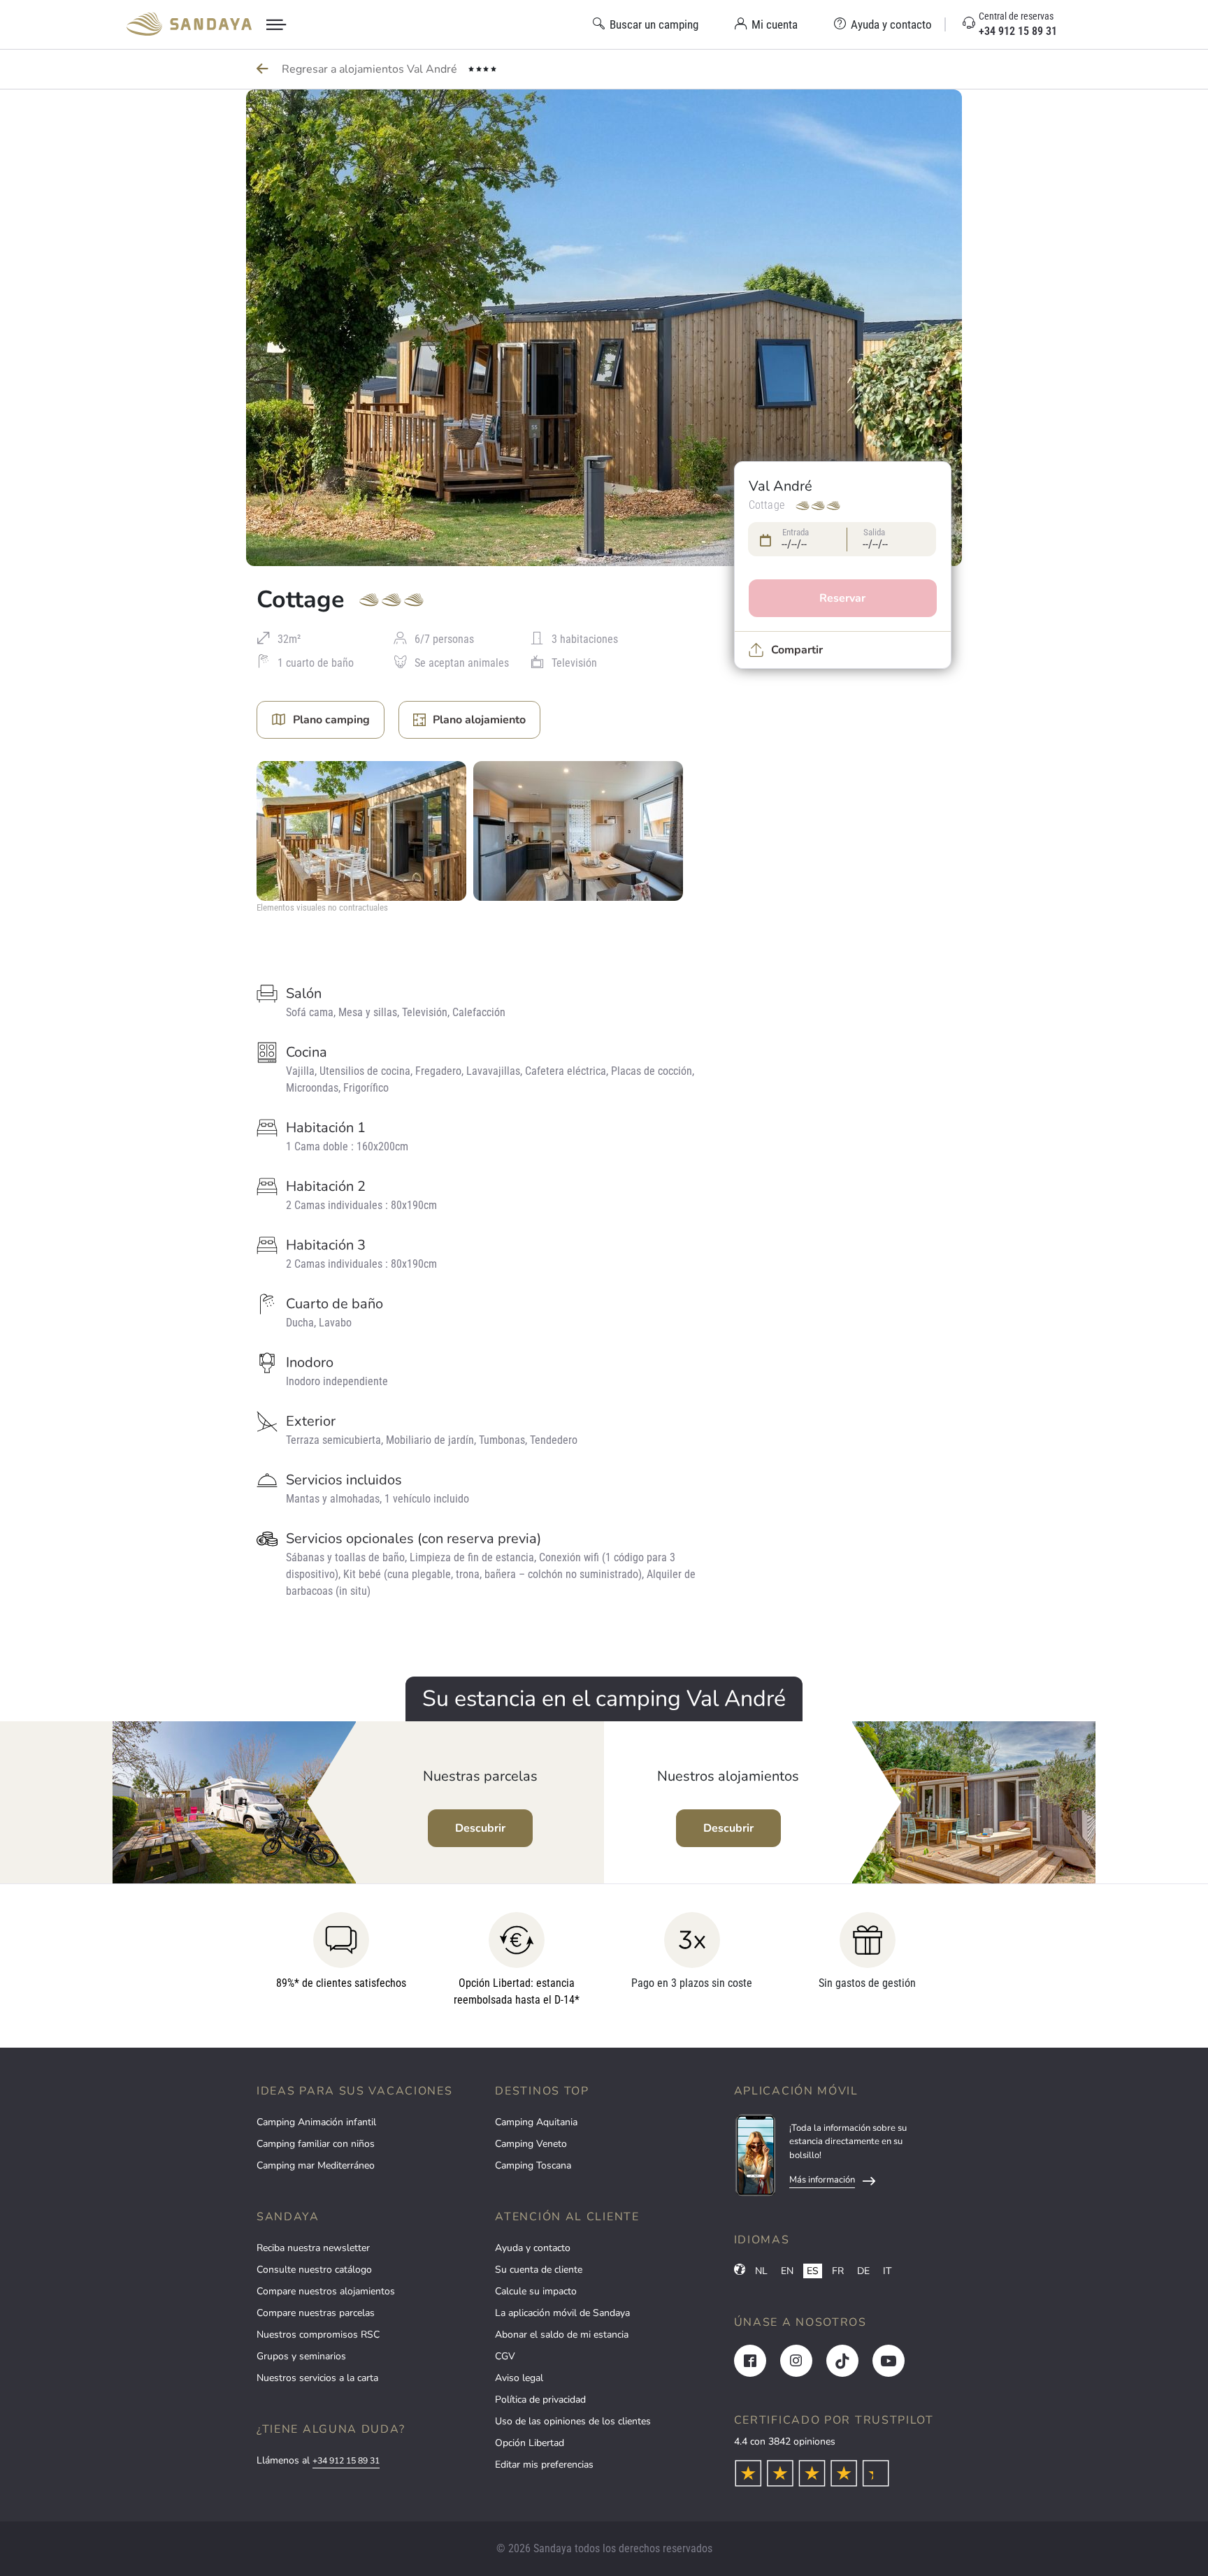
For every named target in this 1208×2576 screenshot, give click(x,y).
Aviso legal (519, 2378)
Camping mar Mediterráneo (316, 2165)
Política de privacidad (540, 2400)
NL (761, 2271)
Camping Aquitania (536, 2122)
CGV (505, 2356)
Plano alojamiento (479, 720)
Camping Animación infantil (316, 2122)
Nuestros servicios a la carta (317, 2378)
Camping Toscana (533, 2165)
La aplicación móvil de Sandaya (562, 2313)
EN (787, 2271)
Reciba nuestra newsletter (313, 2248)
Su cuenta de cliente (539, 2270)
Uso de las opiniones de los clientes (573, 2421)
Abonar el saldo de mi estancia (562, 2335)
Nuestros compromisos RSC (318, 2335)
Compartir (797, 650)
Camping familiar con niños (316, 2144)
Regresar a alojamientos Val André (371, 69)
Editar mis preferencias (544, 2465)
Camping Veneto (531, 2144)
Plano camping (331, 720)
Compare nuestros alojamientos (326, 2291)
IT (887, 2271)
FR (838, 2271)
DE (863, 2271)
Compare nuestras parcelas (316, 2313)
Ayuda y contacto (533, 2248)
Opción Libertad (530, 2443)
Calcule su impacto (536, 2291)
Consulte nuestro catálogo (314, 2270)
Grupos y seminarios (301, 2356)
